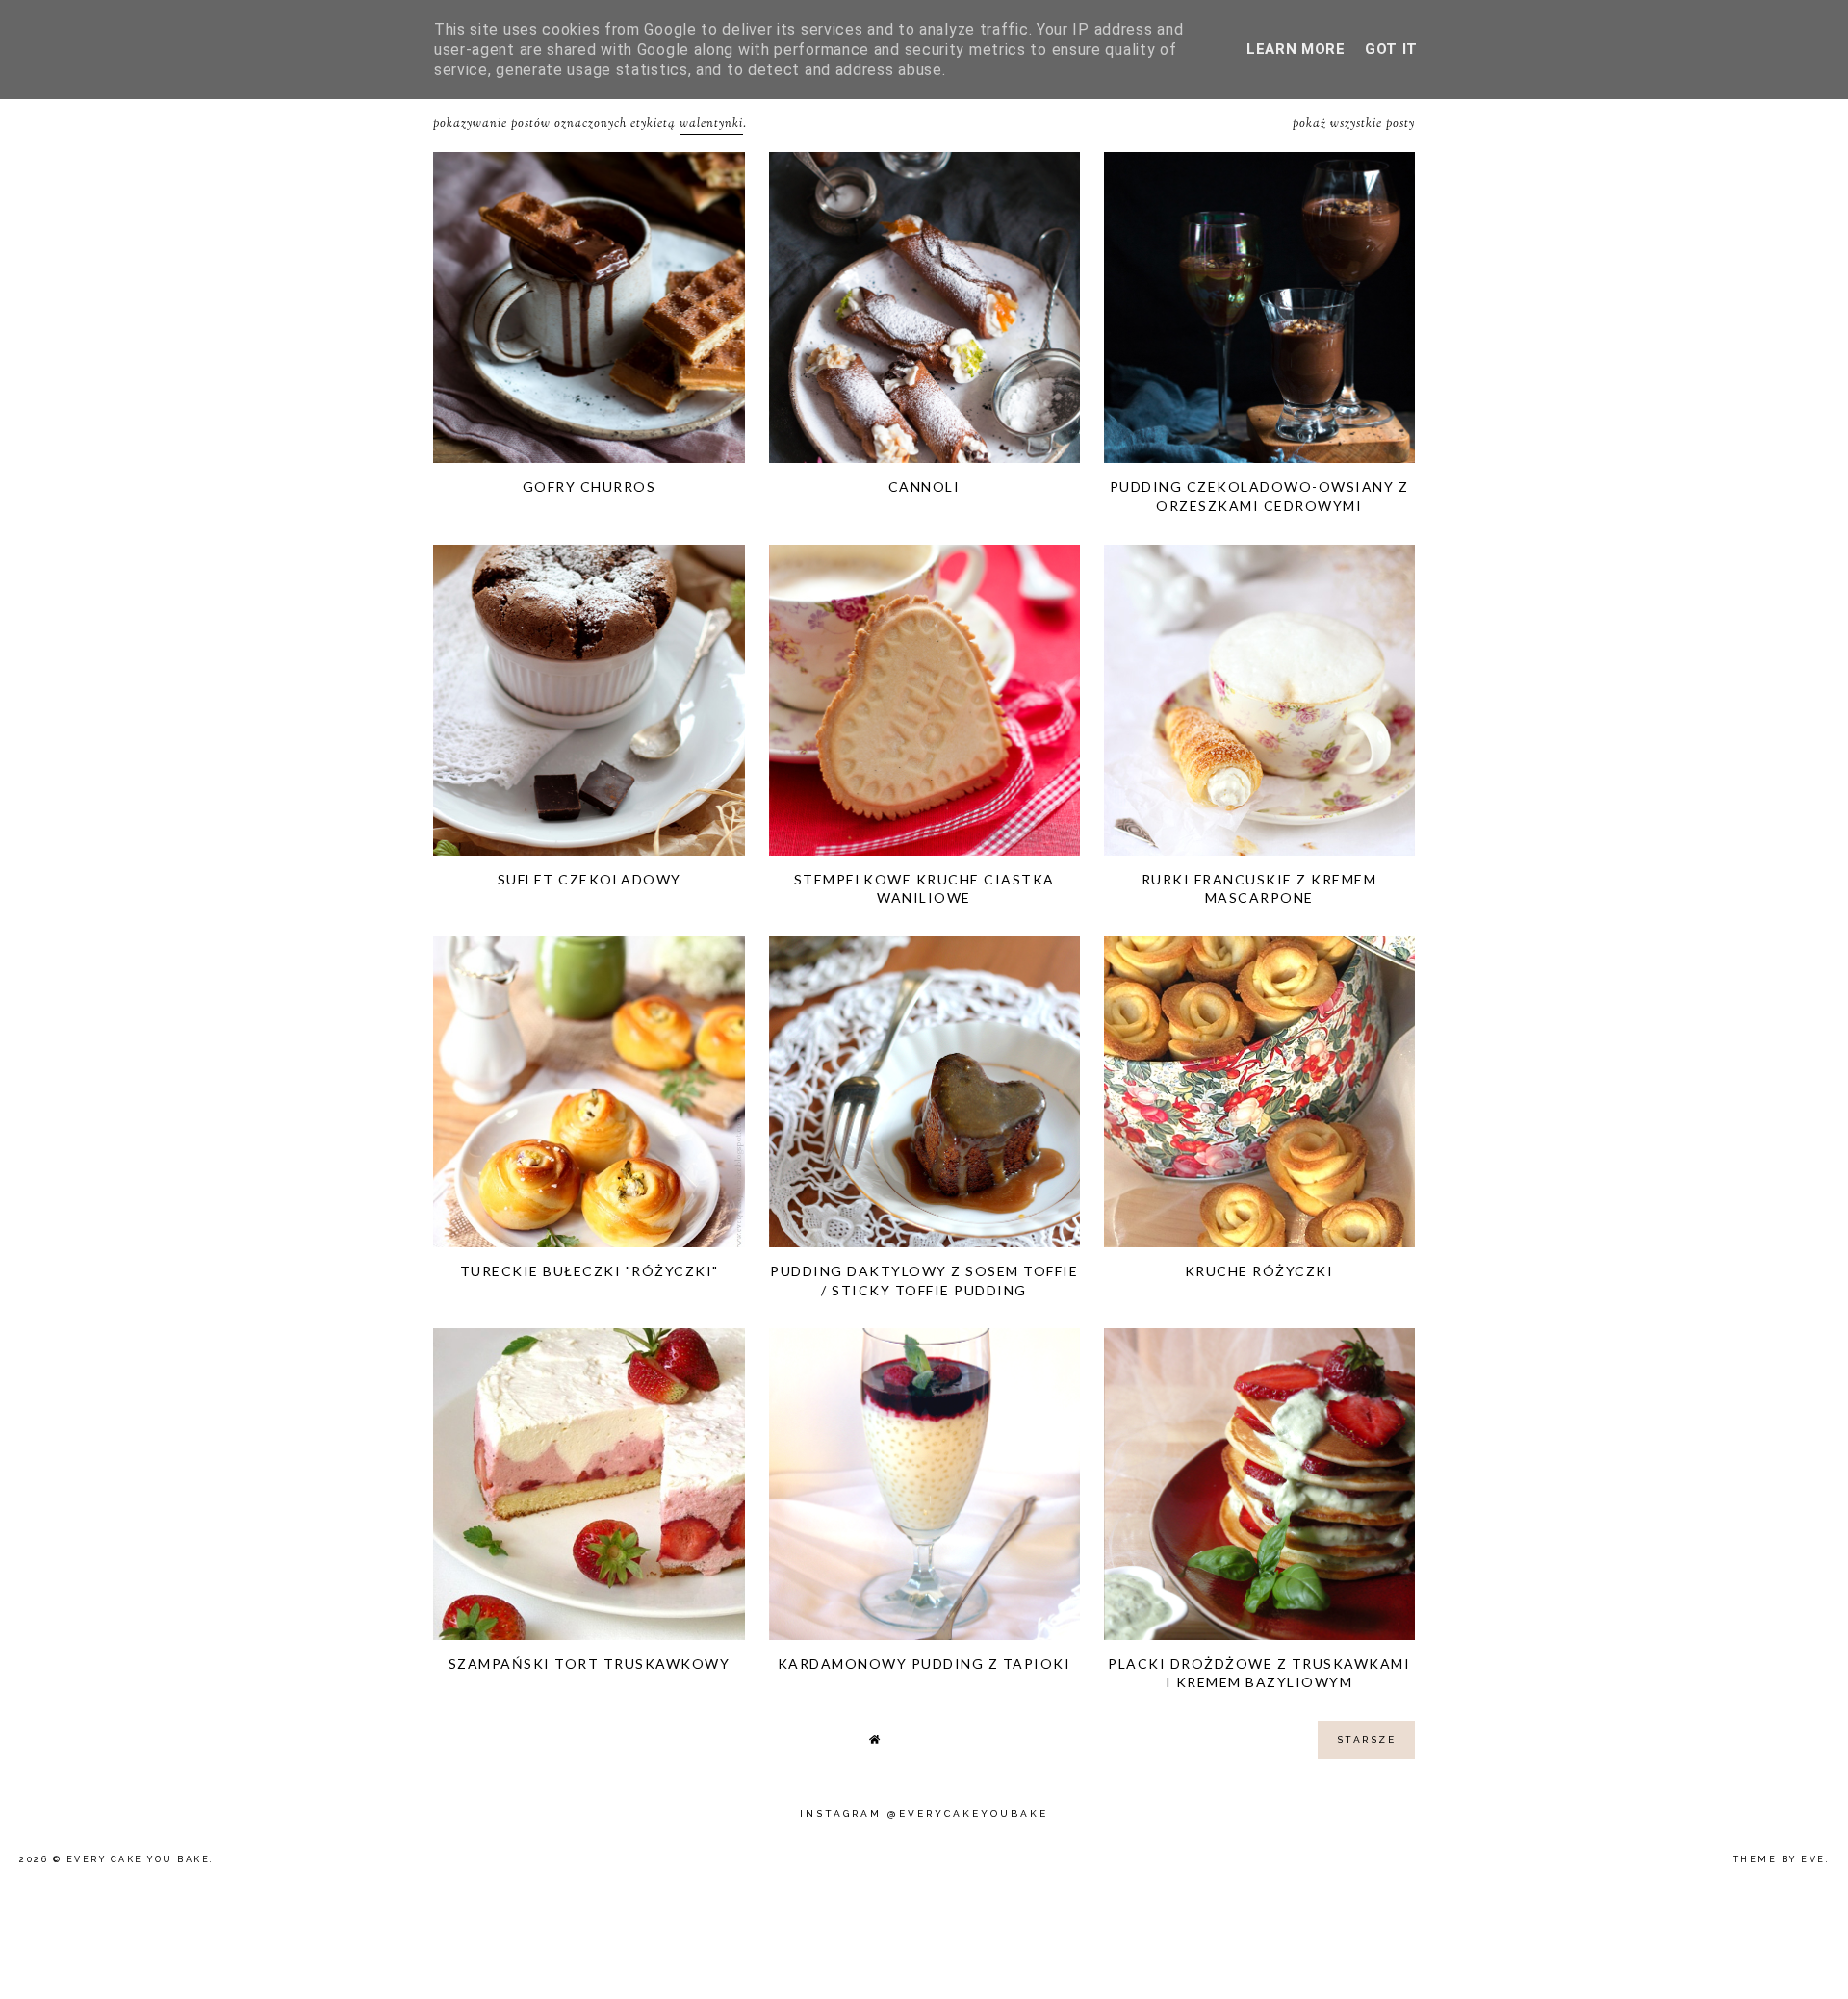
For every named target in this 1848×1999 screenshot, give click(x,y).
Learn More (1296, 49)
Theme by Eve (1780, 1859)
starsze (1367, 1740)
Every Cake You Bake (139, 1859)
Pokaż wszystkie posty (1354, 124)
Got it (1391, 49)
